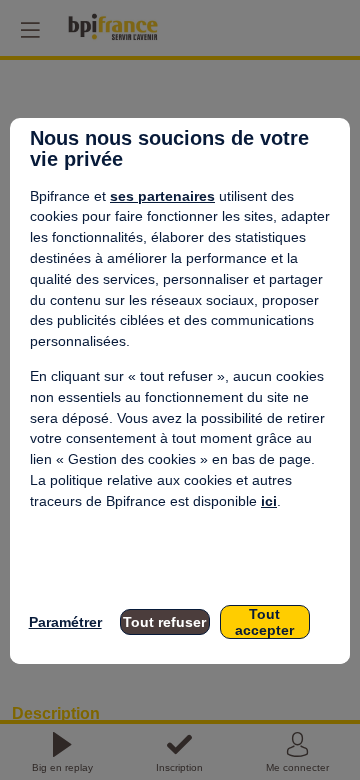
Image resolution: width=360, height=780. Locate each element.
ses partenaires (162, 196)
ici (269, 501)
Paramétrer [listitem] (65, 622)
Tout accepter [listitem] (264, 622)
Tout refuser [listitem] (164, 622)
